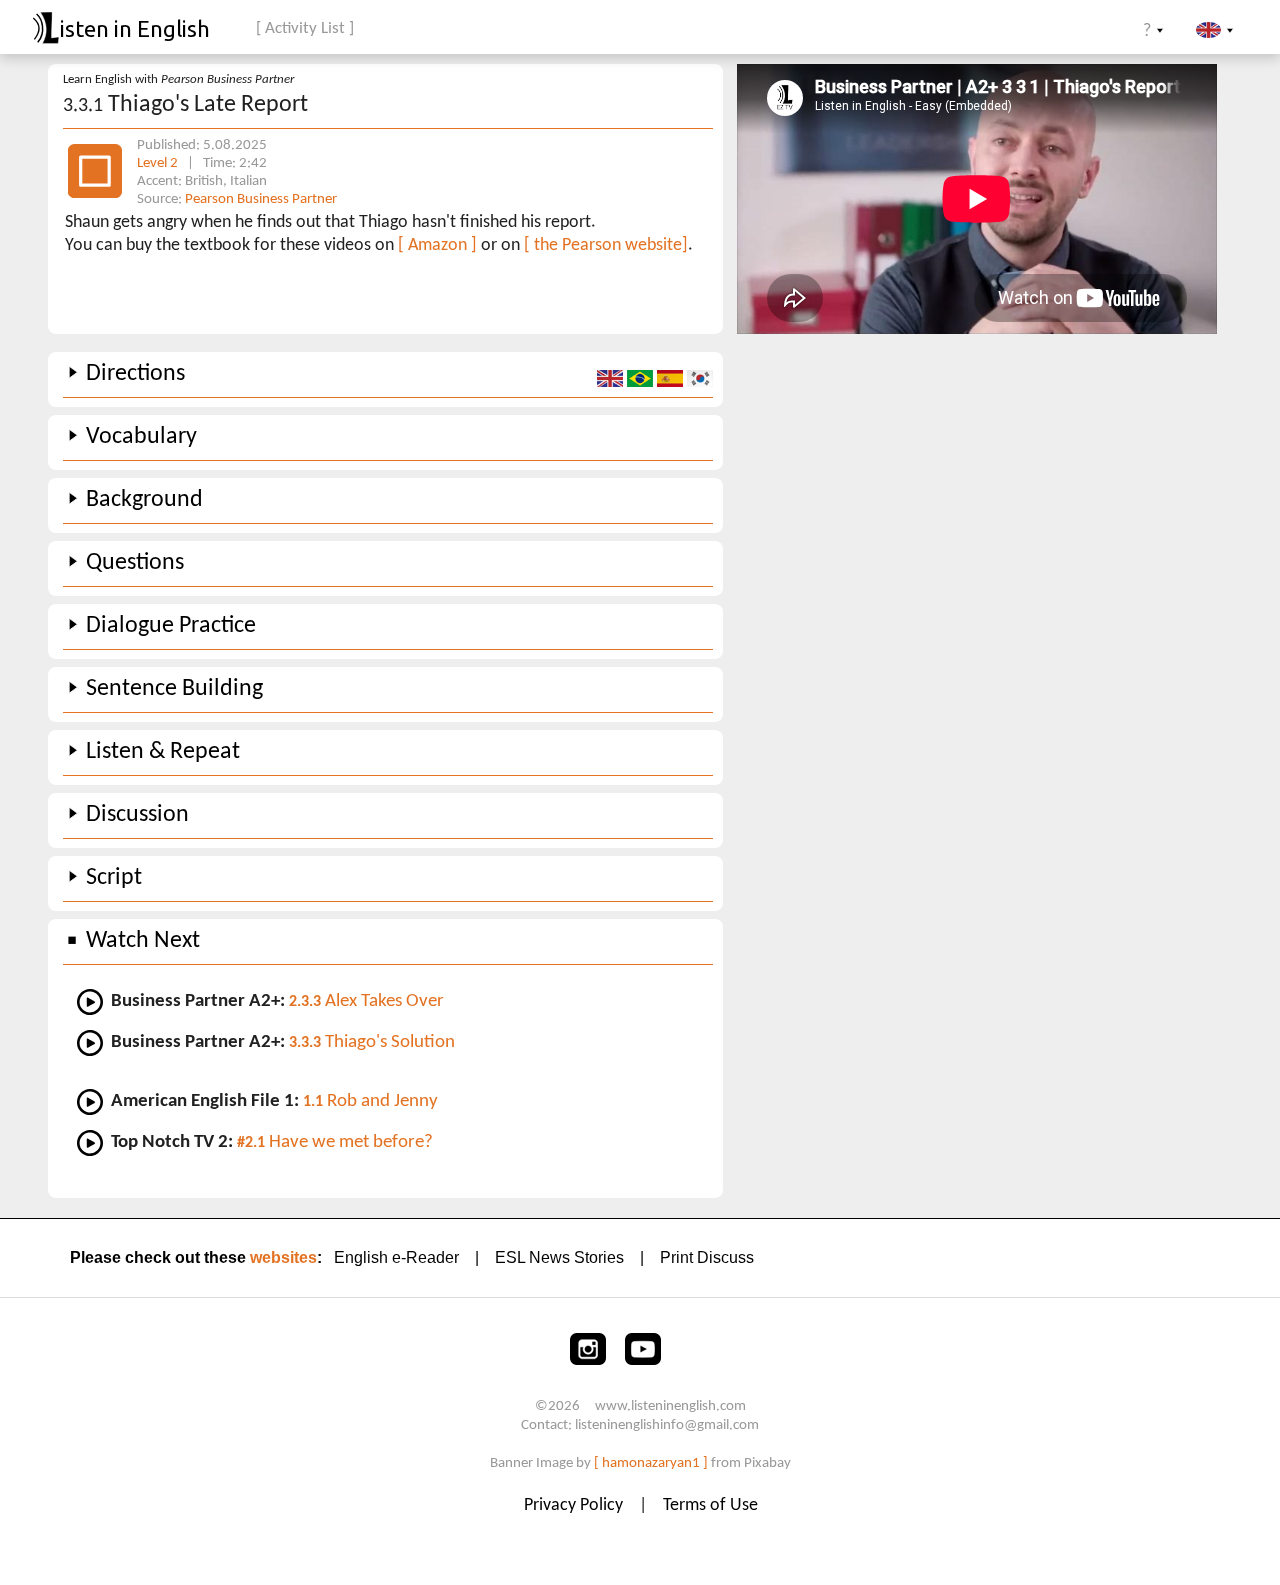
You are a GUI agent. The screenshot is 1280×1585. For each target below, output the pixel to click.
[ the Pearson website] (606, 245)
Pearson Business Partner (261, 199)
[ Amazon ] (437, 245)
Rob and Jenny (370, 1101)
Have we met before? (335, 1142)
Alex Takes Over (366, 1001)
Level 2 (159, 163)
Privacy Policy (575, 1505)
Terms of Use (710, 1505)
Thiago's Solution (372, 1042)
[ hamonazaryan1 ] (651, 1463)
